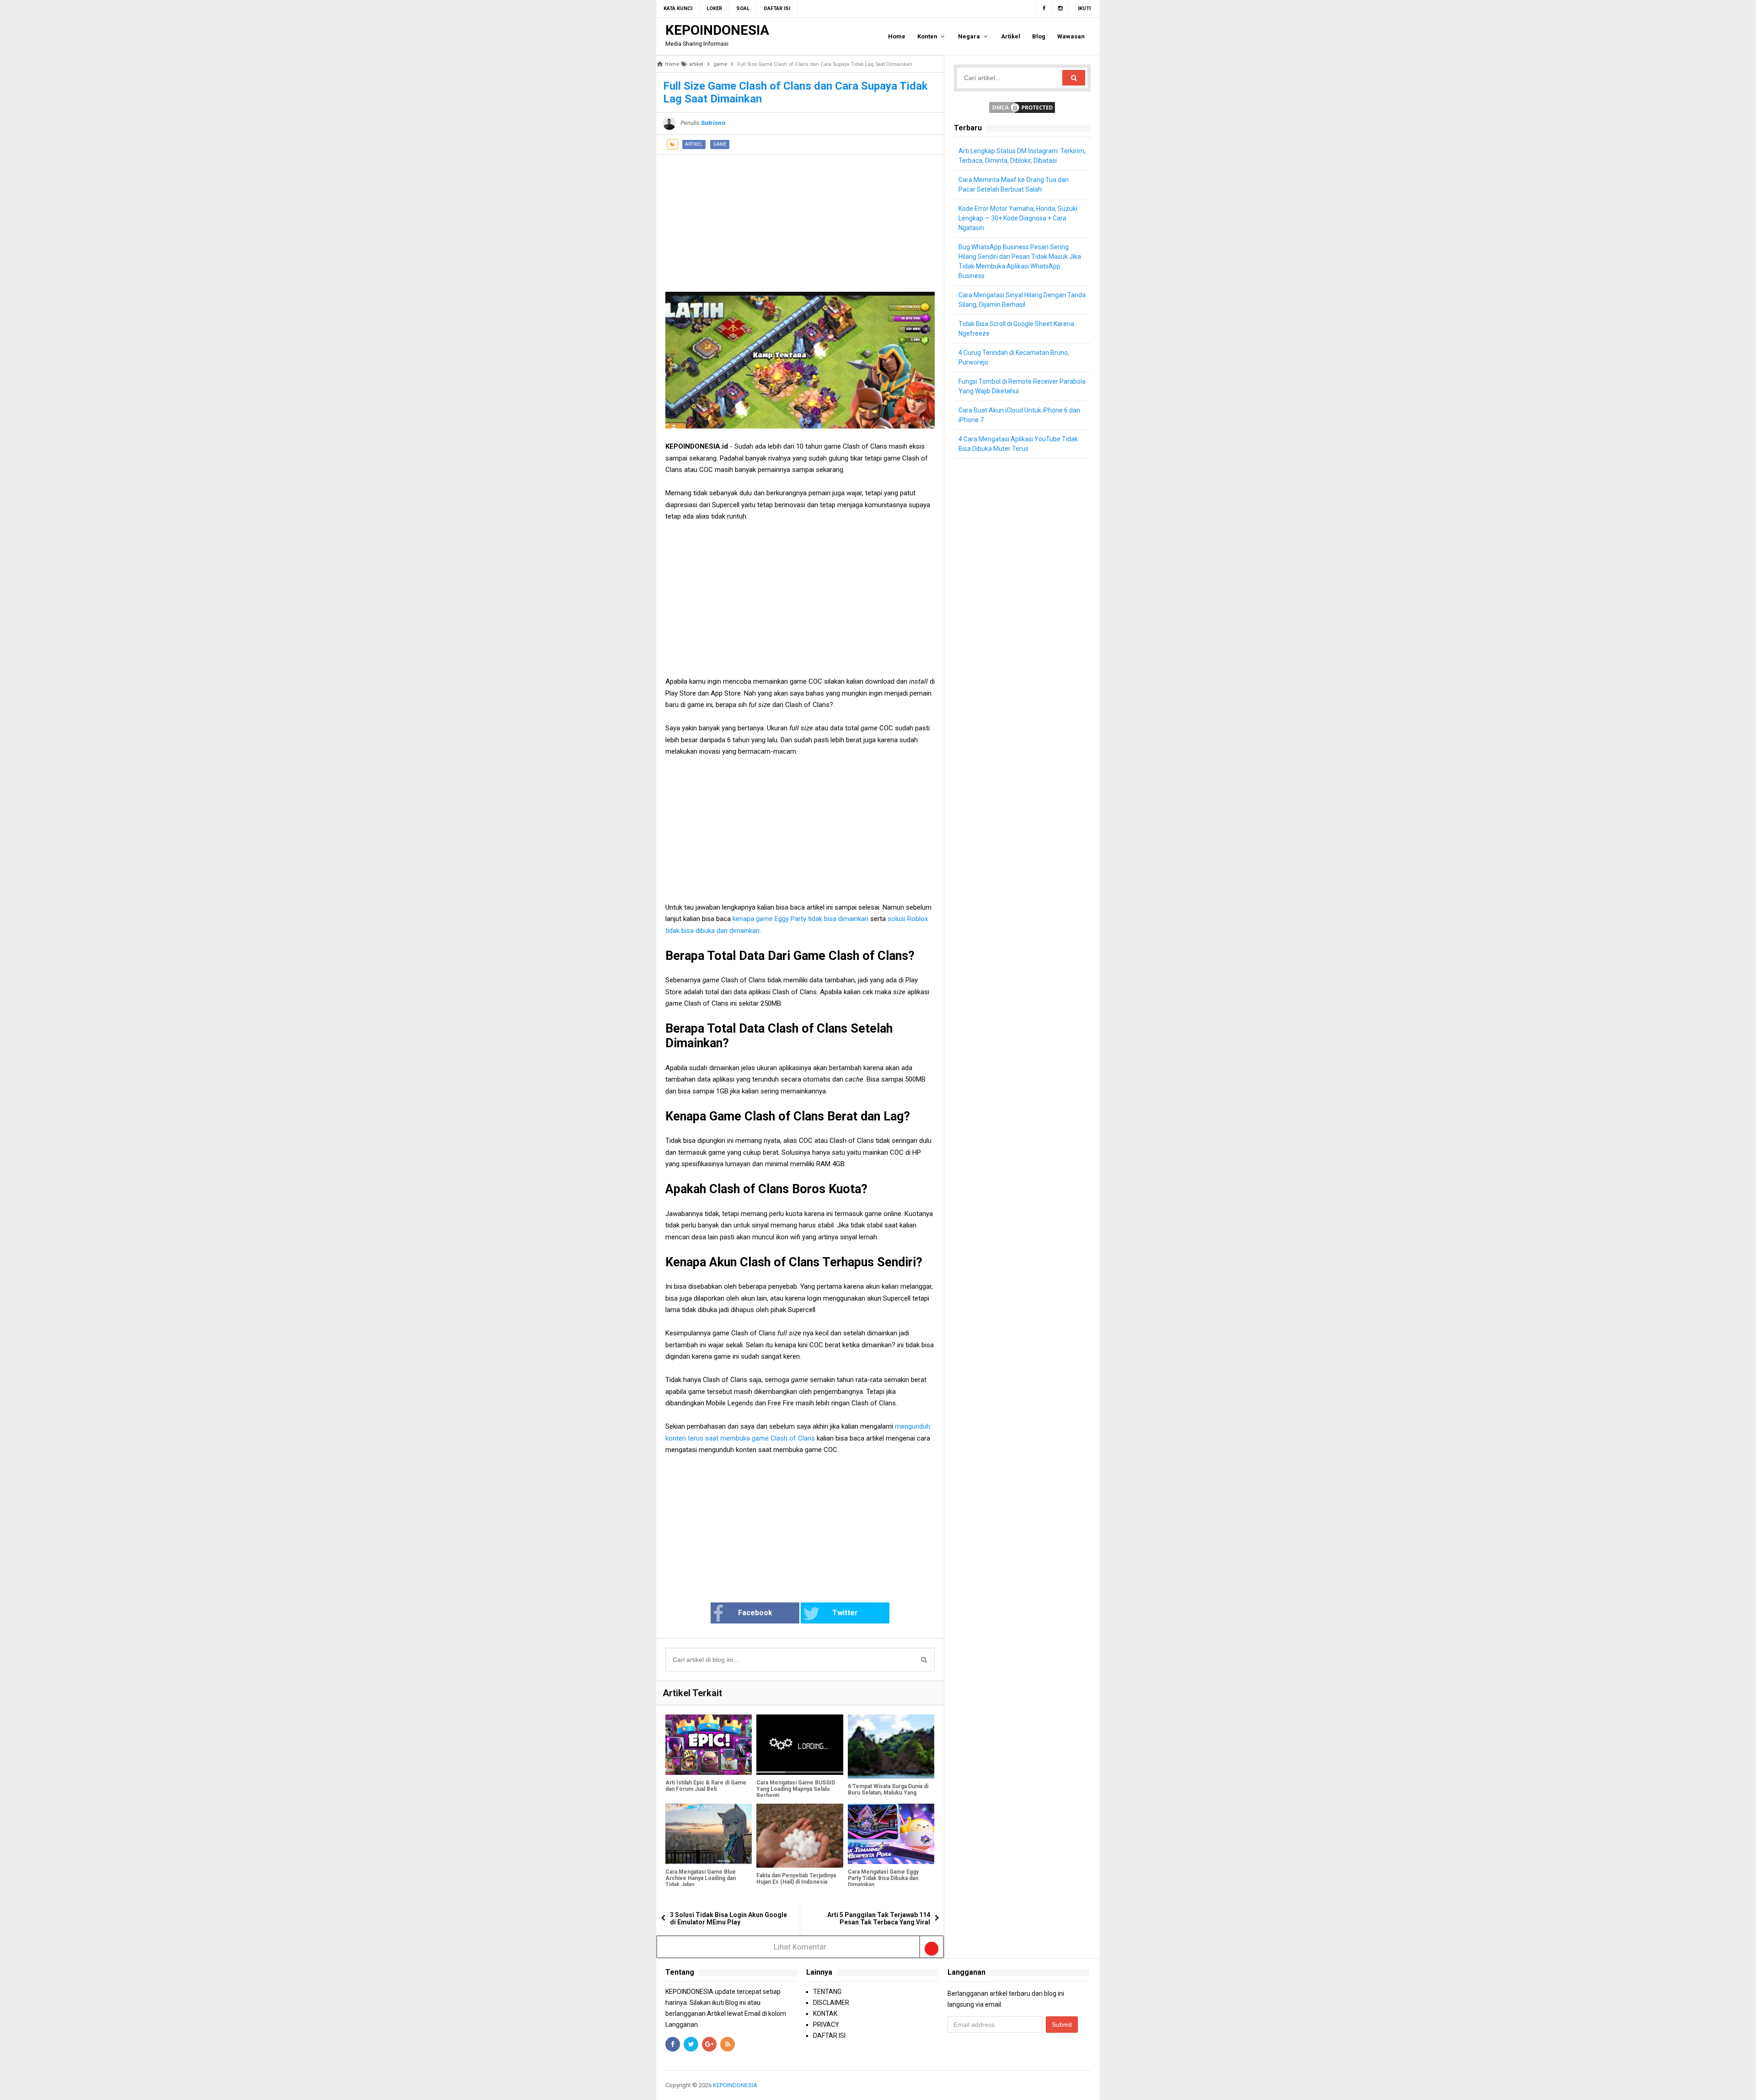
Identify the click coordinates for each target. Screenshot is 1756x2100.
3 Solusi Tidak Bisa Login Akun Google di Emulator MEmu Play (728, 1918)
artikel (694, 144)
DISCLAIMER (831, 2003)
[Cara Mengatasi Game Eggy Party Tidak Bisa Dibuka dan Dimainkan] (891, 1834)
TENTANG (827, 1992)
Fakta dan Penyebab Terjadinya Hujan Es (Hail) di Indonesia (796, 1879)
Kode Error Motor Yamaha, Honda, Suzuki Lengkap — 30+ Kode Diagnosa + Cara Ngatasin (1018, 218)
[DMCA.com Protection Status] (1022, 107)
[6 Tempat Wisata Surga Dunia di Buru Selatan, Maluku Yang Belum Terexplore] (891, 1746)
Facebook (755, 1613)
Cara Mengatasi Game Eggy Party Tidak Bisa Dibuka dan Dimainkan (883, 1878)
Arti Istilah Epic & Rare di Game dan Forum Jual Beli (706, 1786)
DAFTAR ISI (829, 2036)
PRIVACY (826, 2025)
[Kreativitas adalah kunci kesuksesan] (1089, 2085)
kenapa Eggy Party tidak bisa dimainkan (801, 919)
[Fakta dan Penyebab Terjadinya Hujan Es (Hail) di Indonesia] (800, 1836)
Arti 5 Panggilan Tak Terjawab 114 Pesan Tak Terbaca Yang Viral (879, 1918)
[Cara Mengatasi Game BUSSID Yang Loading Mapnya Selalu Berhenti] (800, 1745)
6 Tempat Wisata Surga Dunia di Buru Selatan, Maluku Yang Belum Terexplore (888, 1793)
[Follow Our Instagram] (1060, 9)
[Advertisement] (800, 219)
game (720, 144)
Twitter (845, 1613)
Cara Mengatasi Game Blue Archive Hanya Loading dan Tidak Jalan (701, 1878)
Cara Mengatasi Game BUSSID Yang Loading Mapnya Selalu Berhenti (796, 1789)
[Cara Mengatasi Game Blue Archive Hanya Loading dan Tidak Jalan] (709, 1834)
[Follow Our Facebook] (1044, 9)
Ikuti (1084, 8)
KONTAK (825, 2014)
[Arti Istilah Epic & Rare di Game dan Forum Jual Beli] (709, 1745)
